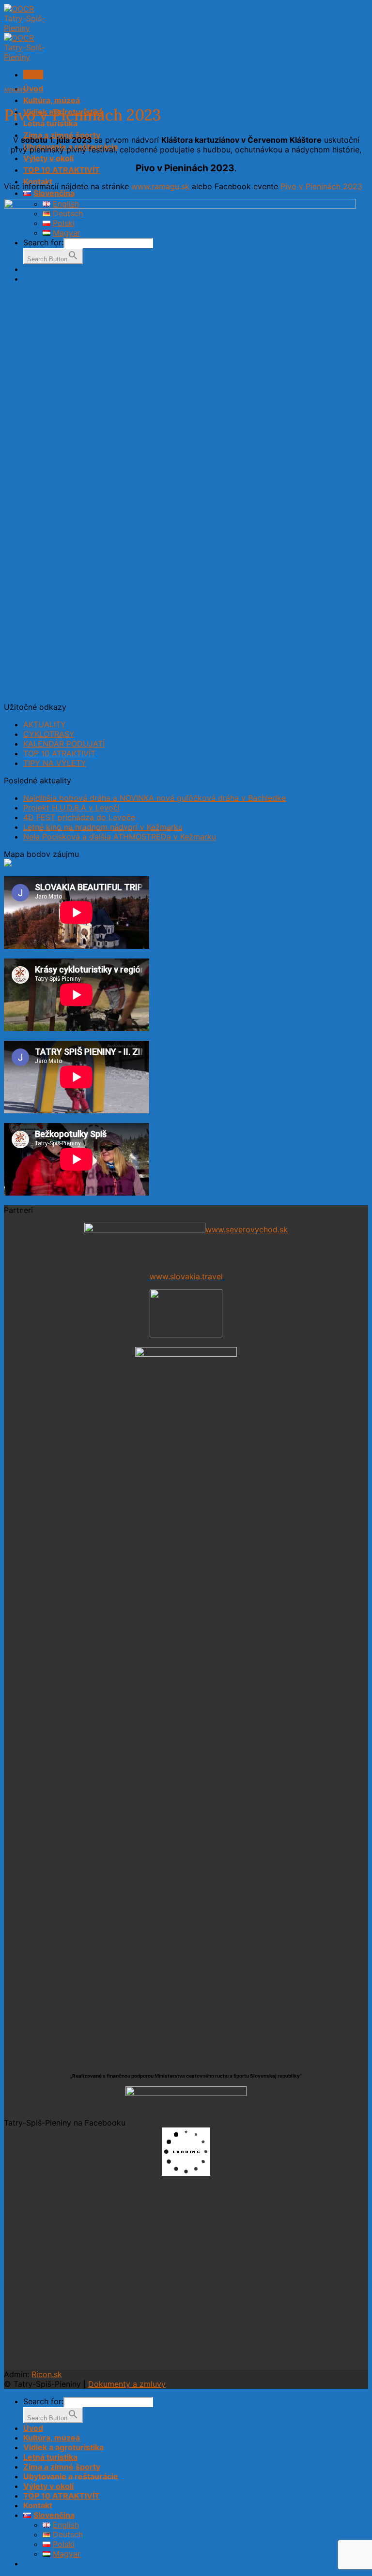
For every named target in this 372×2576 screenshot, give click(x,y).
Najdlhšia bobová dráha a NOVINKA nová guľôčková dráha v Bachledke (155, 798)
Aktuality (15, 90)
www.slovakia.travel (186, 1276)
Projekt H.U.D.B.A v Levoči (71, 808)
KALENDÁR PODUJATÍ (64, 744)
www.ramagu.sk (160, 186)
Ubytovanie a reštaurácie (71, 2476)
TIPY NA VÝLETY (55, 763)
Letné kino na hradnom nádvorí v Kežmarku (103, 827)
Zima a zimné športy (62, 2467)
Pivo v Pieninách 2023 (321, 186)
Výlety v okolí (48, 158)
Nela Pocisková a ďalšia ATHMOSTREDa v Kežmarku (120, 837)
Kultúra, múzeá (52, 100)
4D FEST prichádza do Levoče (79, 817)
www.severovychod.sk (247, 1229)
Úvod (33, 89)
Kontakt (38, 2505)
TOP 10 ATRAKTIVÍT (62, 170)
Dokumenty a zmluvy (127, 2384)
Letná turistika (50, 2457)
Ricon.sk (47, 2374)
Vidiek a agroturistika (63, 2447)
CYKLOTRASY (49, 734)
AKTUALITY (45, 724)
